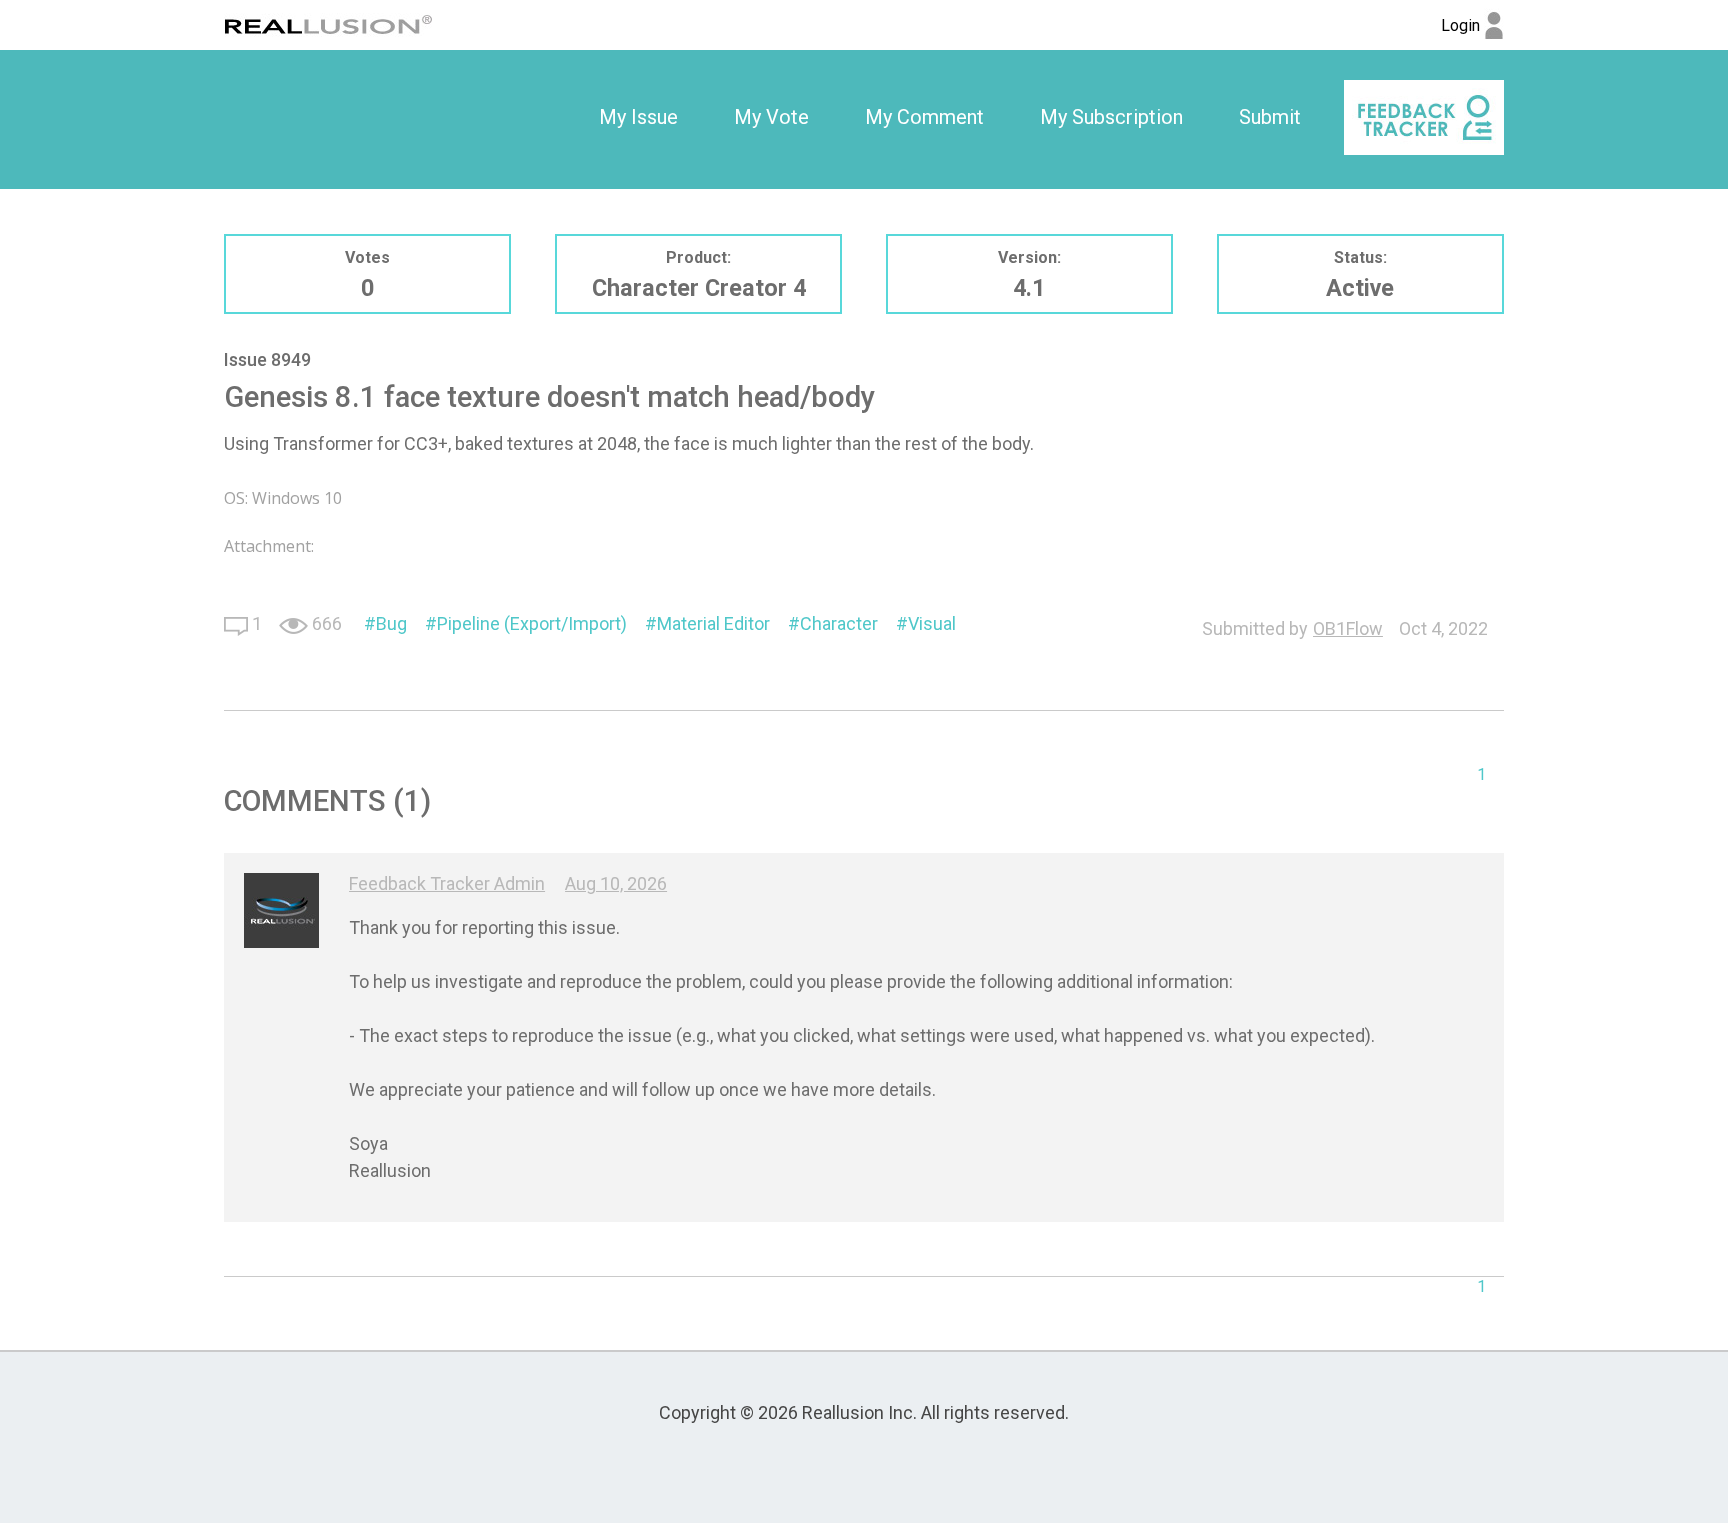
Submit (1270, 117)
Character (839, 623)
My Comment (924, 117)
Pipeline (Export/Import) (532, 623)
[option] (638, 118)
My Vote (771, 117)
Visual (932, 623)
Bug (391, 623)
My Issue (638, 117)
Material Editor (713, 623)
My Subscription (1111, 117)
